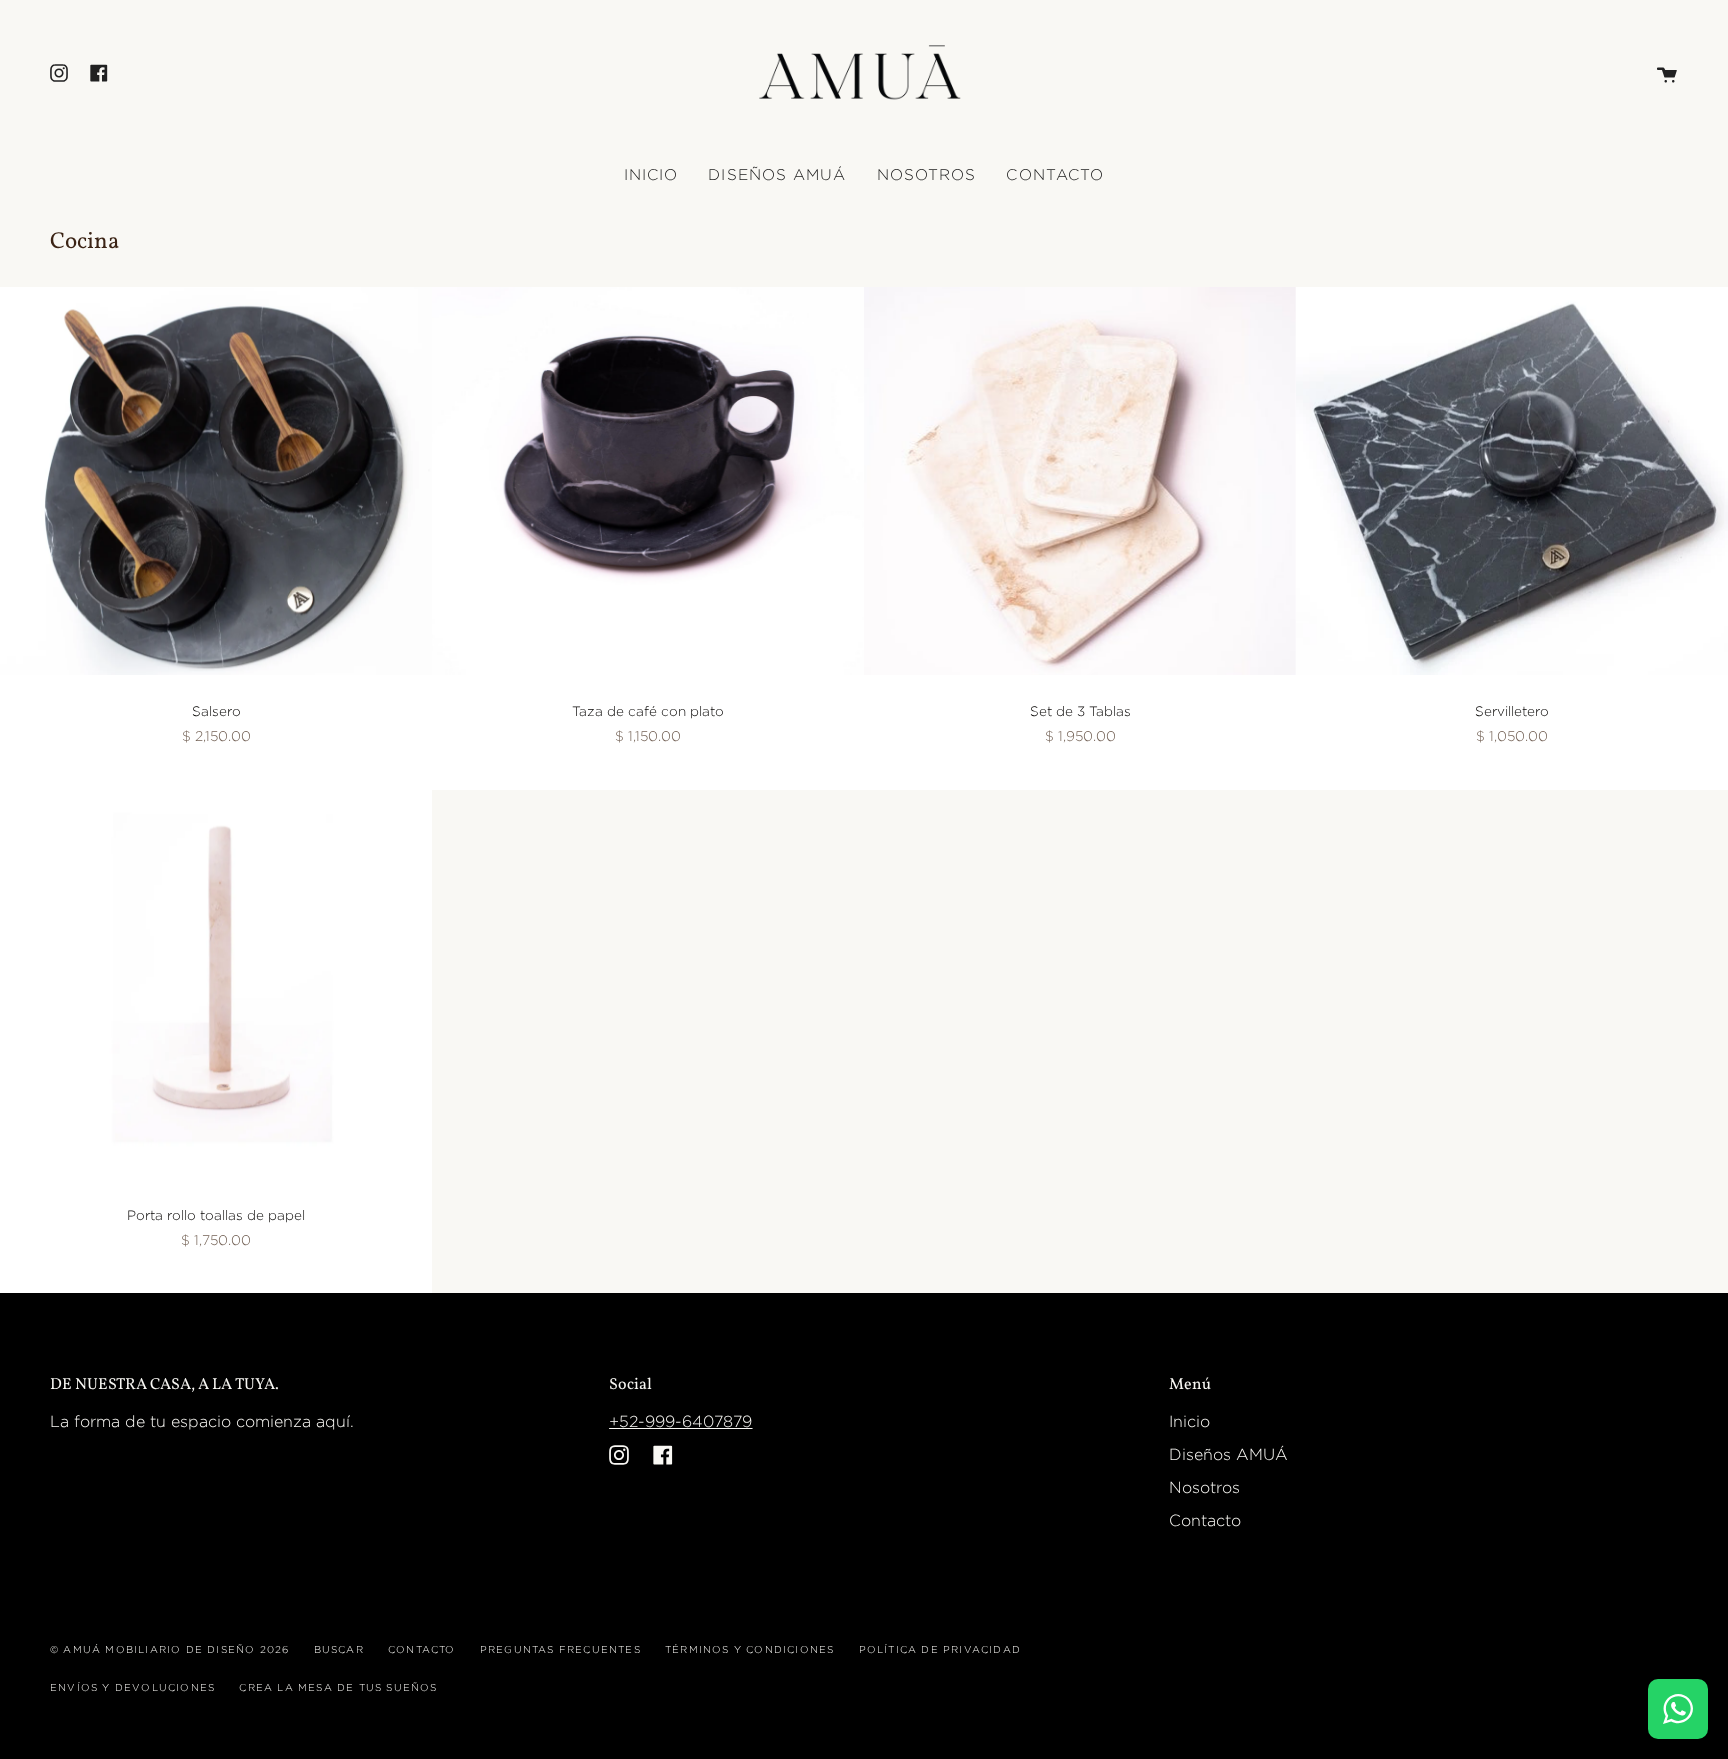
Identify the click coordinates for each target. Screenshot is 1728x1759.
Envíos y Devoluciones (132, 1687)
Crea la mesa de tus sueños (338, 1687)
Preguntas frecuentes (560, 1649)
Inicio (1189, 1421)
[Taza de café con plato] (648, 481)
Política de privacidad (940, 1649)
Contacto (1205, 1520)
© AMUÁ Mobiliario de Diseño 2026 (169, 1649)
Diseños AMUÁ (1228, 1454)
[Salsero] (216, 481)
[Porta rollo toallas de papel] (216, 984)
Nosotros (1204, 1487)
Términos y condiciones (749, 1649)
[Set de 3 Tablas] (1080, 481)
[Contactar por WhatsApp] (1678, 1709)
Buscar (339, 1649)
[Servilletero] (1512, 481)
